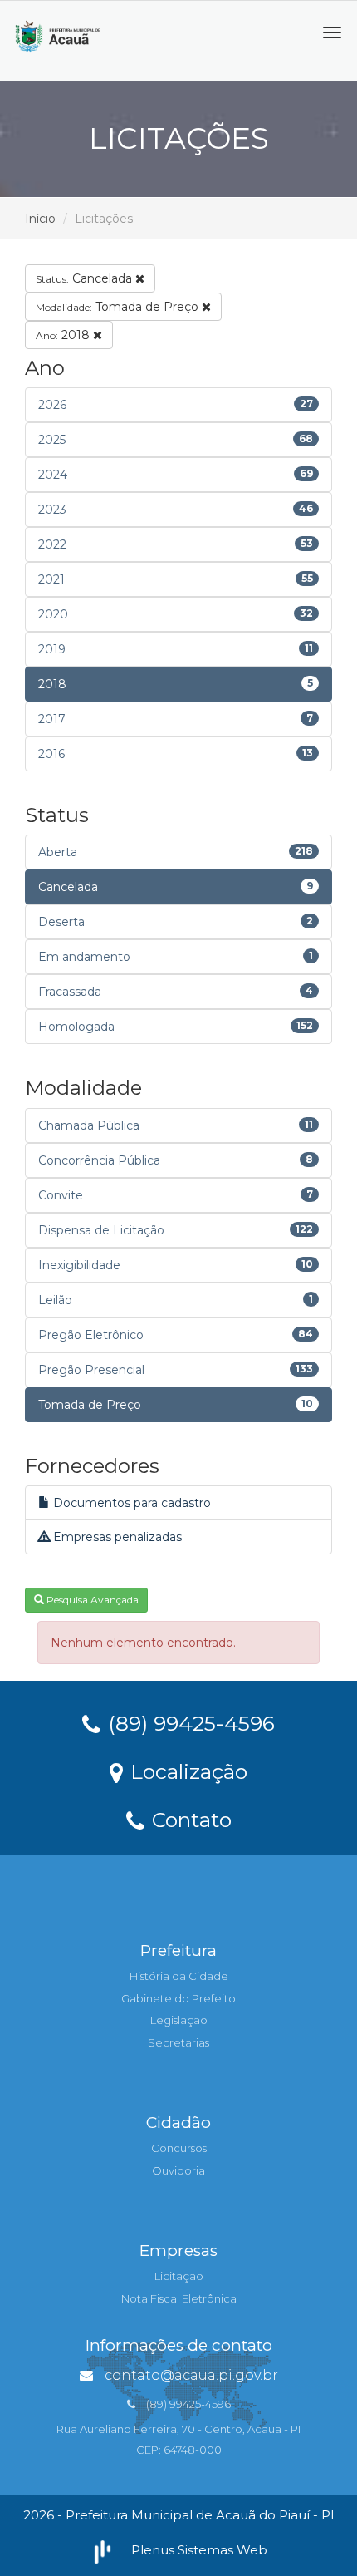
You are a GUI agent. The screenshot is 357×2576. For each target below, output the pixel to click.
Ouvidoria (178, 2170)
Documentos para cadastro (130, 1503)
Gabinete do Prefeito (178, 1998)
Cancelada (86, 278)
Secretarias (178, 2042)
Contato (189, 1819)
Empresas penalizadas (116, 1537)
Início (40, 219)
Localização (186, 1771)
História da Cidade (179, 1976)
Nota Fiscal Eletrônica (179, 2298)
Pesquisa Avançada (91, 1600)
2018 (64, 335)
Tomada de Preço (119, 307)
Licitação (179, 2276)
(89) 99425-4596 (188, 1722)
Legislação (179, 2020)
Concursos (179, 2148)
